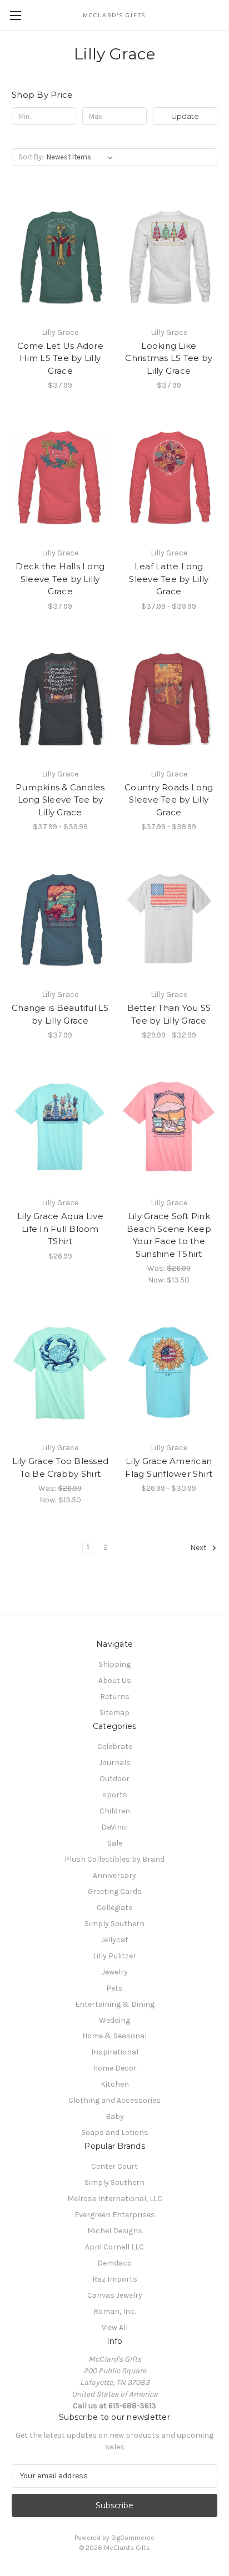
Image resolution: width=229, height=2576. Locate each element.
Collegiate (114, 1908)
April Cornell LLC (114, 2247)
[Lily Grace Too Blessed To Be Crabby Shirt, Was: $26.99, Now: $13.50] (60, 1372)
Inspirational (115, 2052)
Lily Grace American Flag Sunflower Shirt (169, 1467)
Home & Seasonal (114, 2036)
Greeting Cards (115, 1891)
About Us (115, 1680)
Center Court (114, 2166)
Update (185, 116)
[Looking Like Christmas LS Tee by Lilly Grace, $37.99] (169, 257)
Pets (114, 1988)
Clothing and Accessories (114, 2100)
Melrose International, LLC (115, 2199)
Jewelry (115, 1972)
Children (115, 1811)
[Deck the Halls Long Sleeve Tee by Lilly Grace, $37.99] (60, 478)
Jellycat (114, 1940)
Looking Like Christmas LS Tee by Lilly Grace (169, 358)
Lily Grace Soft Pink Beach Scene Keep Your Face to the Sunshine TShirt (169, 1235)
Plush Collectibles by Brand (114, 1859)
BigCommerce (133, 2538)
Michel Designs (115, 2231)
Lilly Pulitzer (114, 1956)
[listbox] (82, 157)
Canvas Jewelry (115, 2295)
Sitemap (114, 1713)
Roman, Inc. (114, 2311)
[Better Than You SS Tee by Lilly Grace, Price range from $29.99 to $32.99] (169, 919)
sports (115, 1795)
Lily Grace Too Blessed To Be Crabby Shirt (61, 1467)
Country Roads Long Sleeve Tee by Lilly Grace (169, 800)
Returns (115, 1697)
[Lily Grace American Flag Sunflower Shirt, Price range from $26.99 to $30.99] (169, 1372)
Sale (115, 1843)
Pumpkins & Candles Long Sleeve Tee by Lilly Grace (60, 800)
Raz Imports (115, 2279)
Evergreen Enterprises (115, 2215)
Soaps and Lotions (115, 2133)
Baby (115, 2116)
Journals (115, 1763)
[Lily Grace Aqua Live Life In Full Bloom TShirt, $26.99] (60, 1127)
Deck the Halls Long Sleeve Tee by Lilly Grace (60, 579)
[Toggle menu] (15, 15)
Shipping (114, 1664)
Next (199, 1548)
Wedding (114, 2020)
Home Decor (115, 2068)
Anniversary (114, 1875)
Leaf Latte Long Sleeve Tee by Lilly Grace (169, 579)
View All (115, 2327)
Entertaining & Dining (115, 2004)
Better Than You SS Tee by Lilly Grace (169, 1014)
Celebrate (115, 1746)
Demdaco (114, 2263)
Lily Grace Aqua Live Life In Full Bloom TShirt (60, 1229)
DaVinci (114, 1827)
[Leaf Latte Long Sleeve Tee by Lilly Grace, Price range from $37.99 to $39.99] (169, 478)
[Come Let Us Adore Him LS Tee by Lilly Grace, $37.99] (60, 257)
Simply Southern (114, 1924)
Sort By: (31, 157)
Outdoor (114, 1779)
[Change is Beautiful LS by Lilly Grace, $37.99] (60, 919)
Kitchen (115, 2084)
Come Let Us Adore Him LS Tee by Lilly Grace (60, 358)
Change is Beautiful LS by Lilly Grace (60, 1014)
